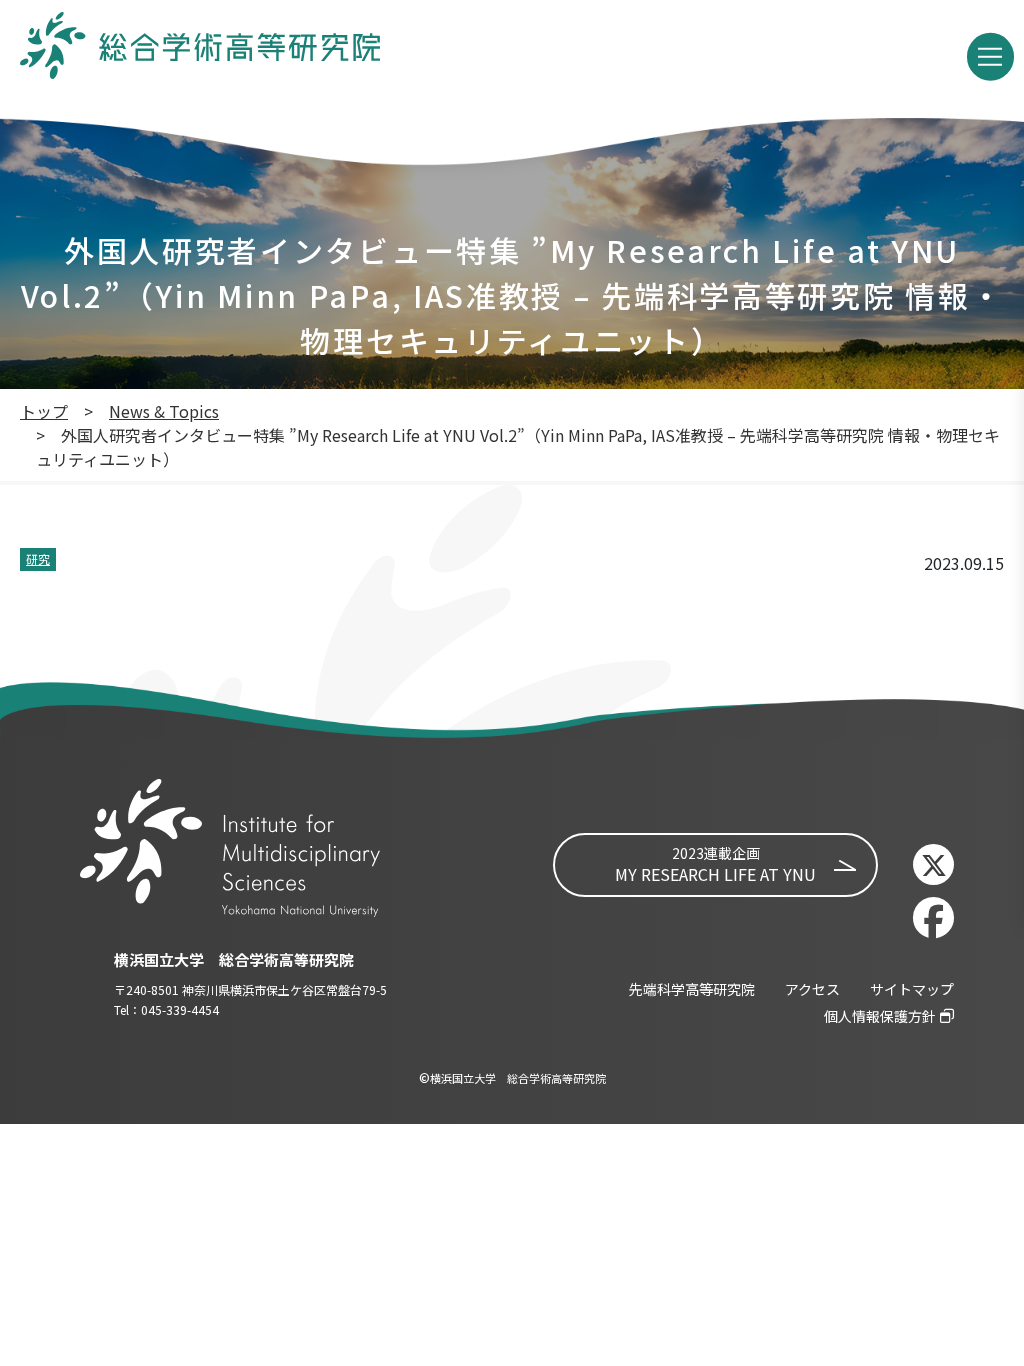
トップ (44, 411)
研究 (38, 558)
